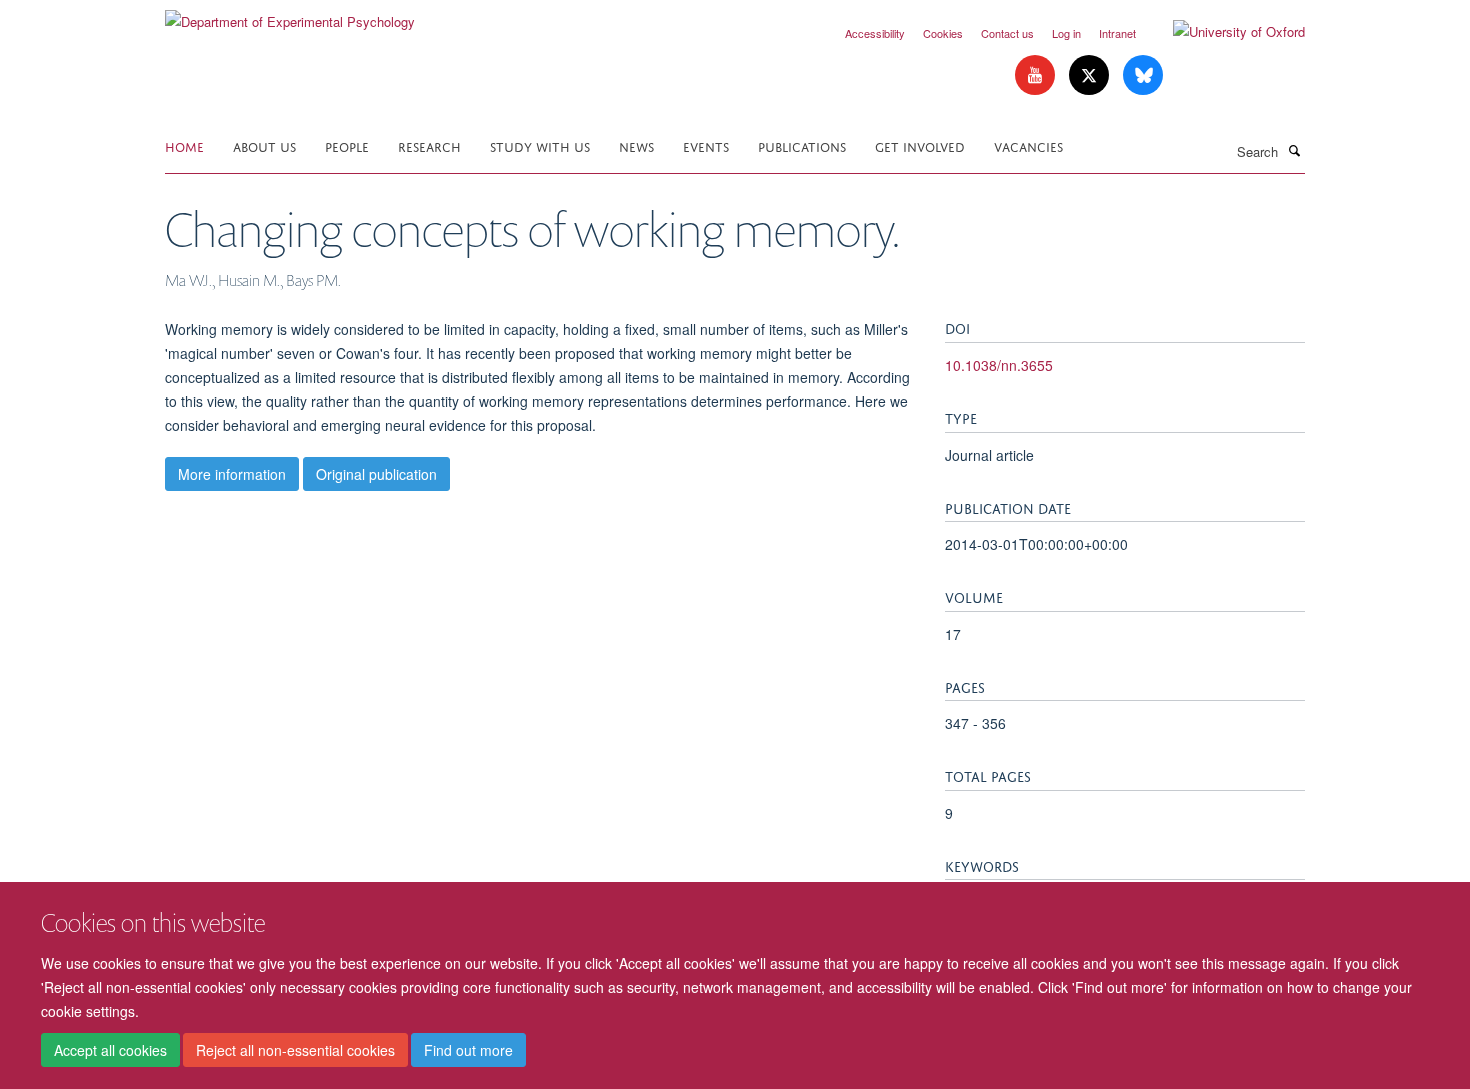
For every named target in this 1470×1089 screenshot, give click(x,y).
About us (264, 145)
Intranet (1117, 33)
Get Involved (920, 145)
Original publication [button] (376, 474)
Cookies (943, 33)
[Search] (1294, 150)
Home (184, 145)
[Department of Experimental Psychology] (290, 14)
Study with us (540, 145)
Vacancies (1028, 145)
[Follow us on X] (1091, 75)
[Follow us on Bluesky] (1143, 75)
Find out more (468, 1050)
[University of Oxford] (1224, 32)
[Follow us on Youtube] (1037, 75)
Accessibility (875, 33)
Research (429, 145)
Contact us (1007, 33)
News (636, 145)
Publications (802, 145)
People (347, 145)
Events (706, 145)
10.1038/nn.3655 (999, 365)
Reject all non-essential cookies (295, 1050)
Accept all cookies (110, 1050)
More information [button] (232, 474)
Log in (1066, 33)
